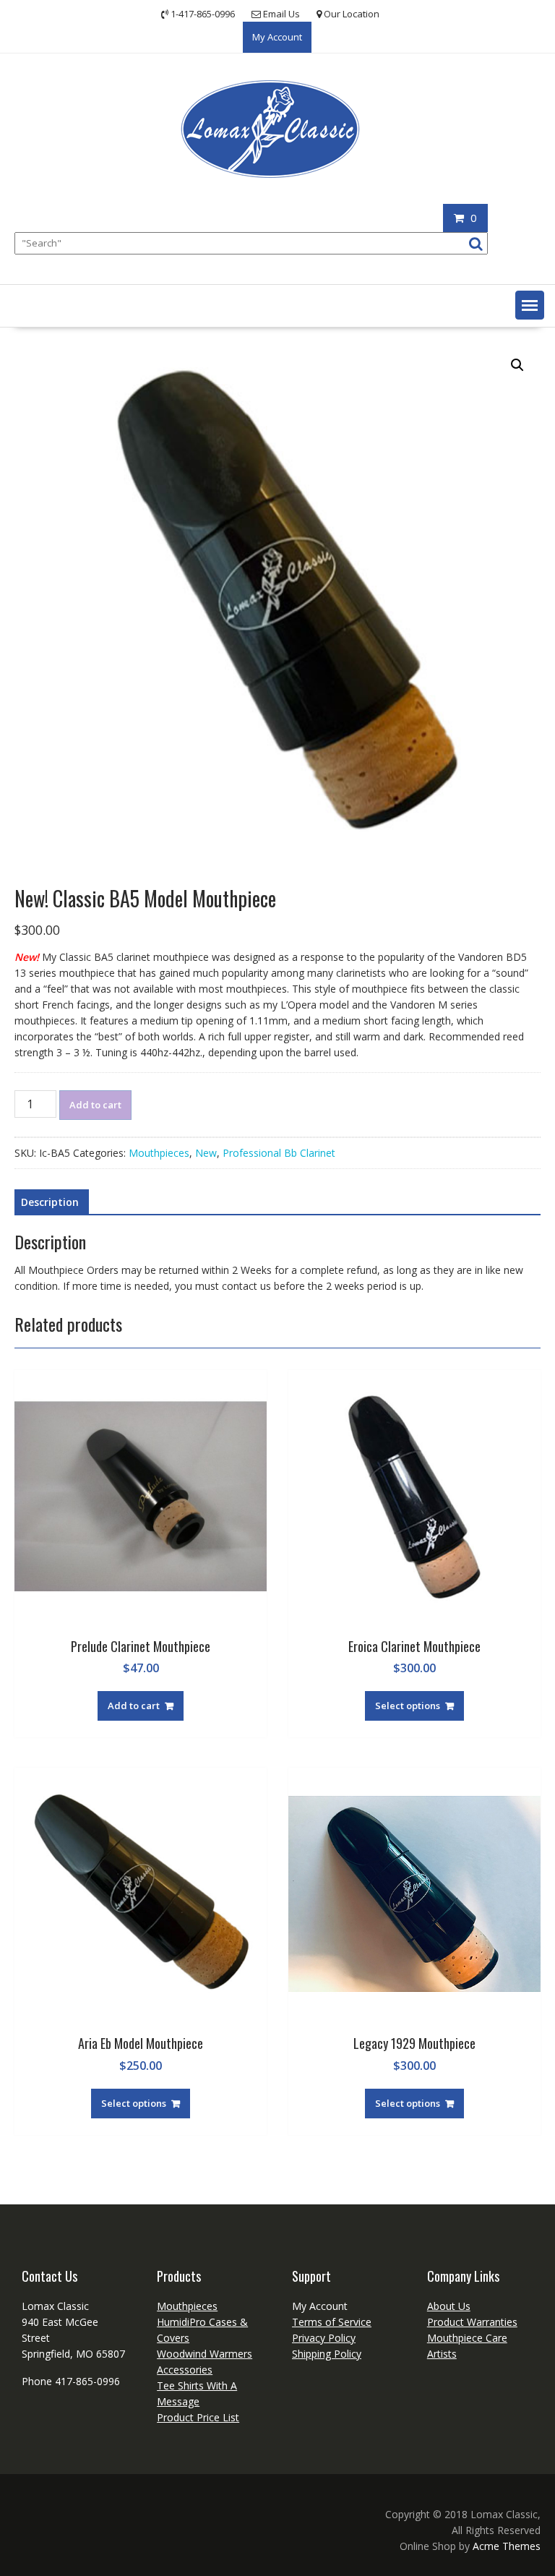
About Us (449, 2306)
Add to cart (95, 1105)
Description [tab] (50, 1202)
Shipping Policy (327, 2354)
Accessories (185, 2370)
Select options (408, 1706)
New (206, 1153)
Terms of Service (332, 2322)
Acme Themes (507, 2546)
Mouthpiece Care (467, 2338)
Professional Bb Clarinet (279, 1153)
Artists (442, 2354)
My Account (277, 37)
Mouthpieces (159, 1153)
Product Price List (198, 2417)
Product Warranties (472, 2322)
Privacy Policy (324, 2338)
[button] (530, 305)
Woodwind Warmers (205, 2354)
